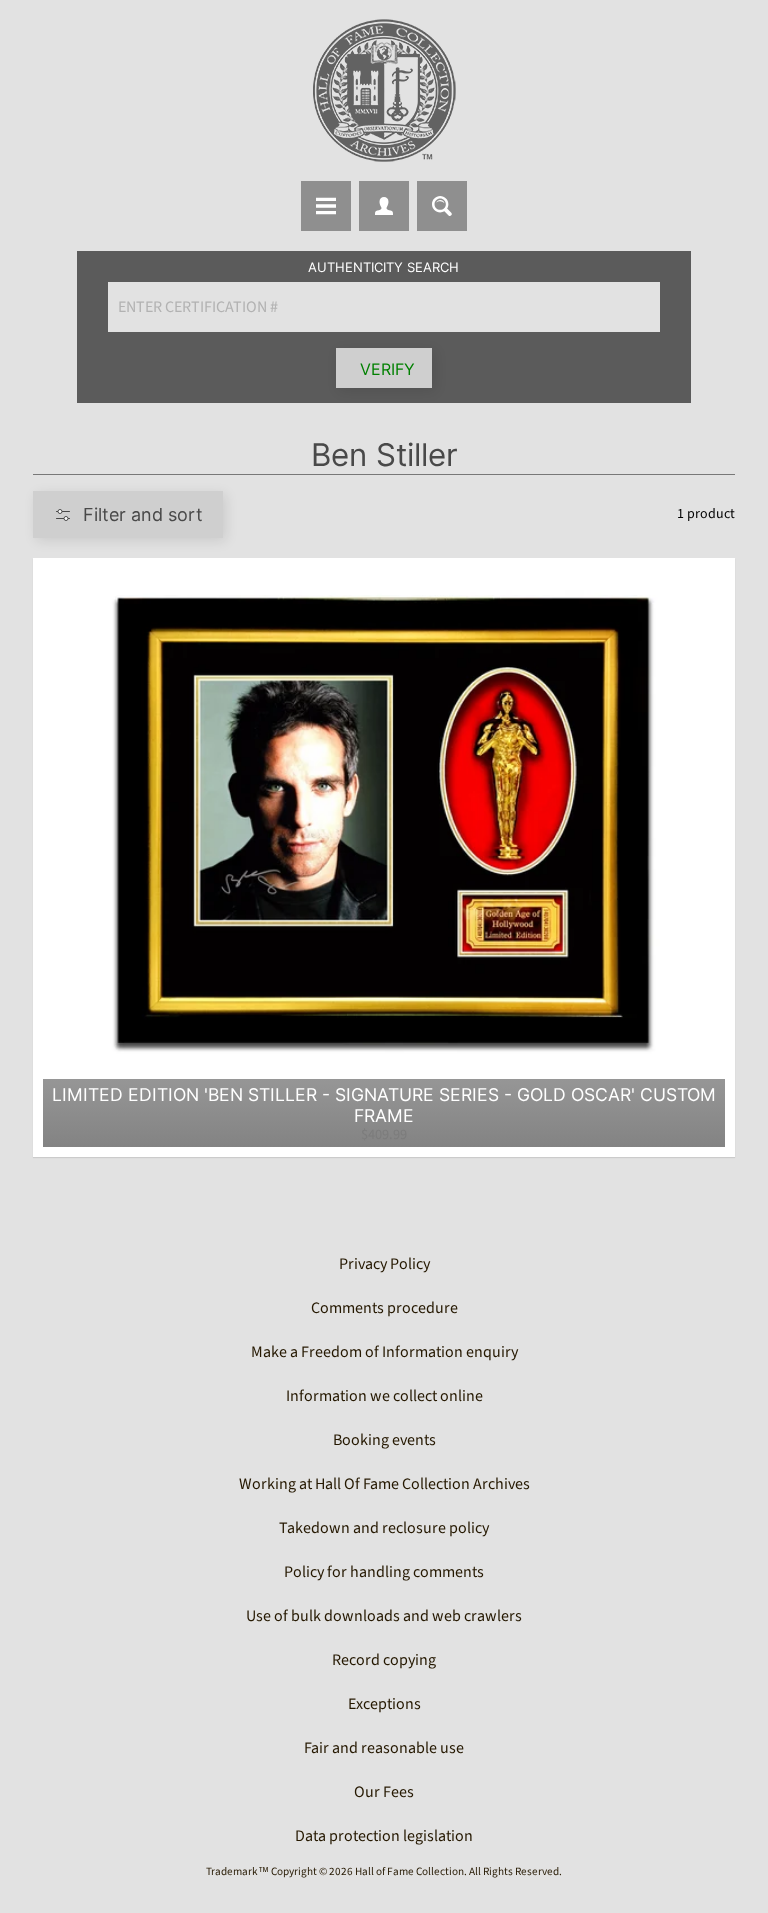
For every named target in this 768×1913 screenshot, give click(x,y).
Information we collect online (384, 1396)
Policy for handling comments (384, 1572)
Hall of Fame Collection (409, 1871)
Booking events (384, 1440)
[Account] (384, 206)
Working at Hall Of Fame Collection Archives (384, 1484)
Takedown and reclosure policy (384, 1528)
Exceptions (384, 1704)
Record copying (384, 1660)
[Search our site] (442, 206)
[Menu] (326, 206)
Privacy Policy (384, 1264)
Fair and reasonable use (384, 1748)
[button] (128, 514)
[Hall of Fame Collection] (384, 90)
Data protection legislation (384, 1836)
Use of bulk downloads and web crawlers (384, 1616)
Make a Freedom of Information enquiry (384, 1352)
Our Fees (384, 1792)
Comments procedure (384, 1308)
